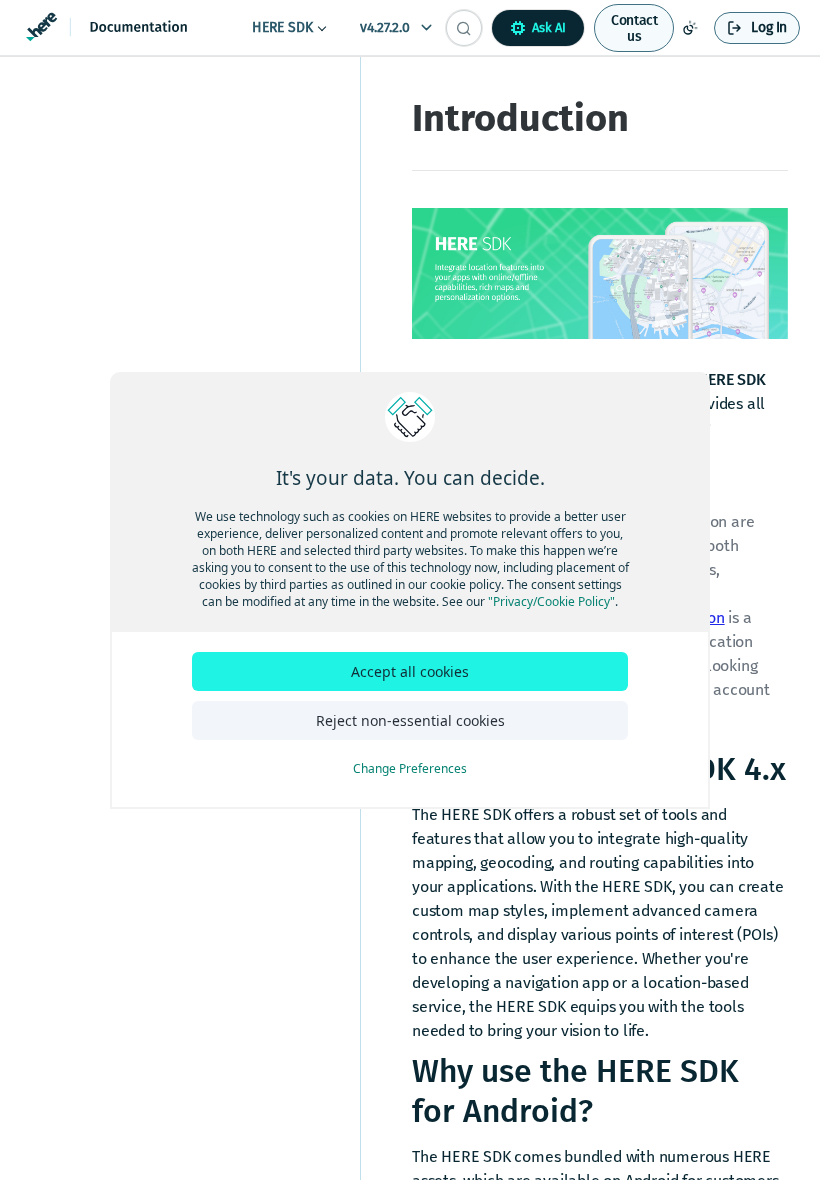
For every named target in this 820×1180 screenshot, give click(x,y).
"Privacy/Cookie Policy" (551, 601)
